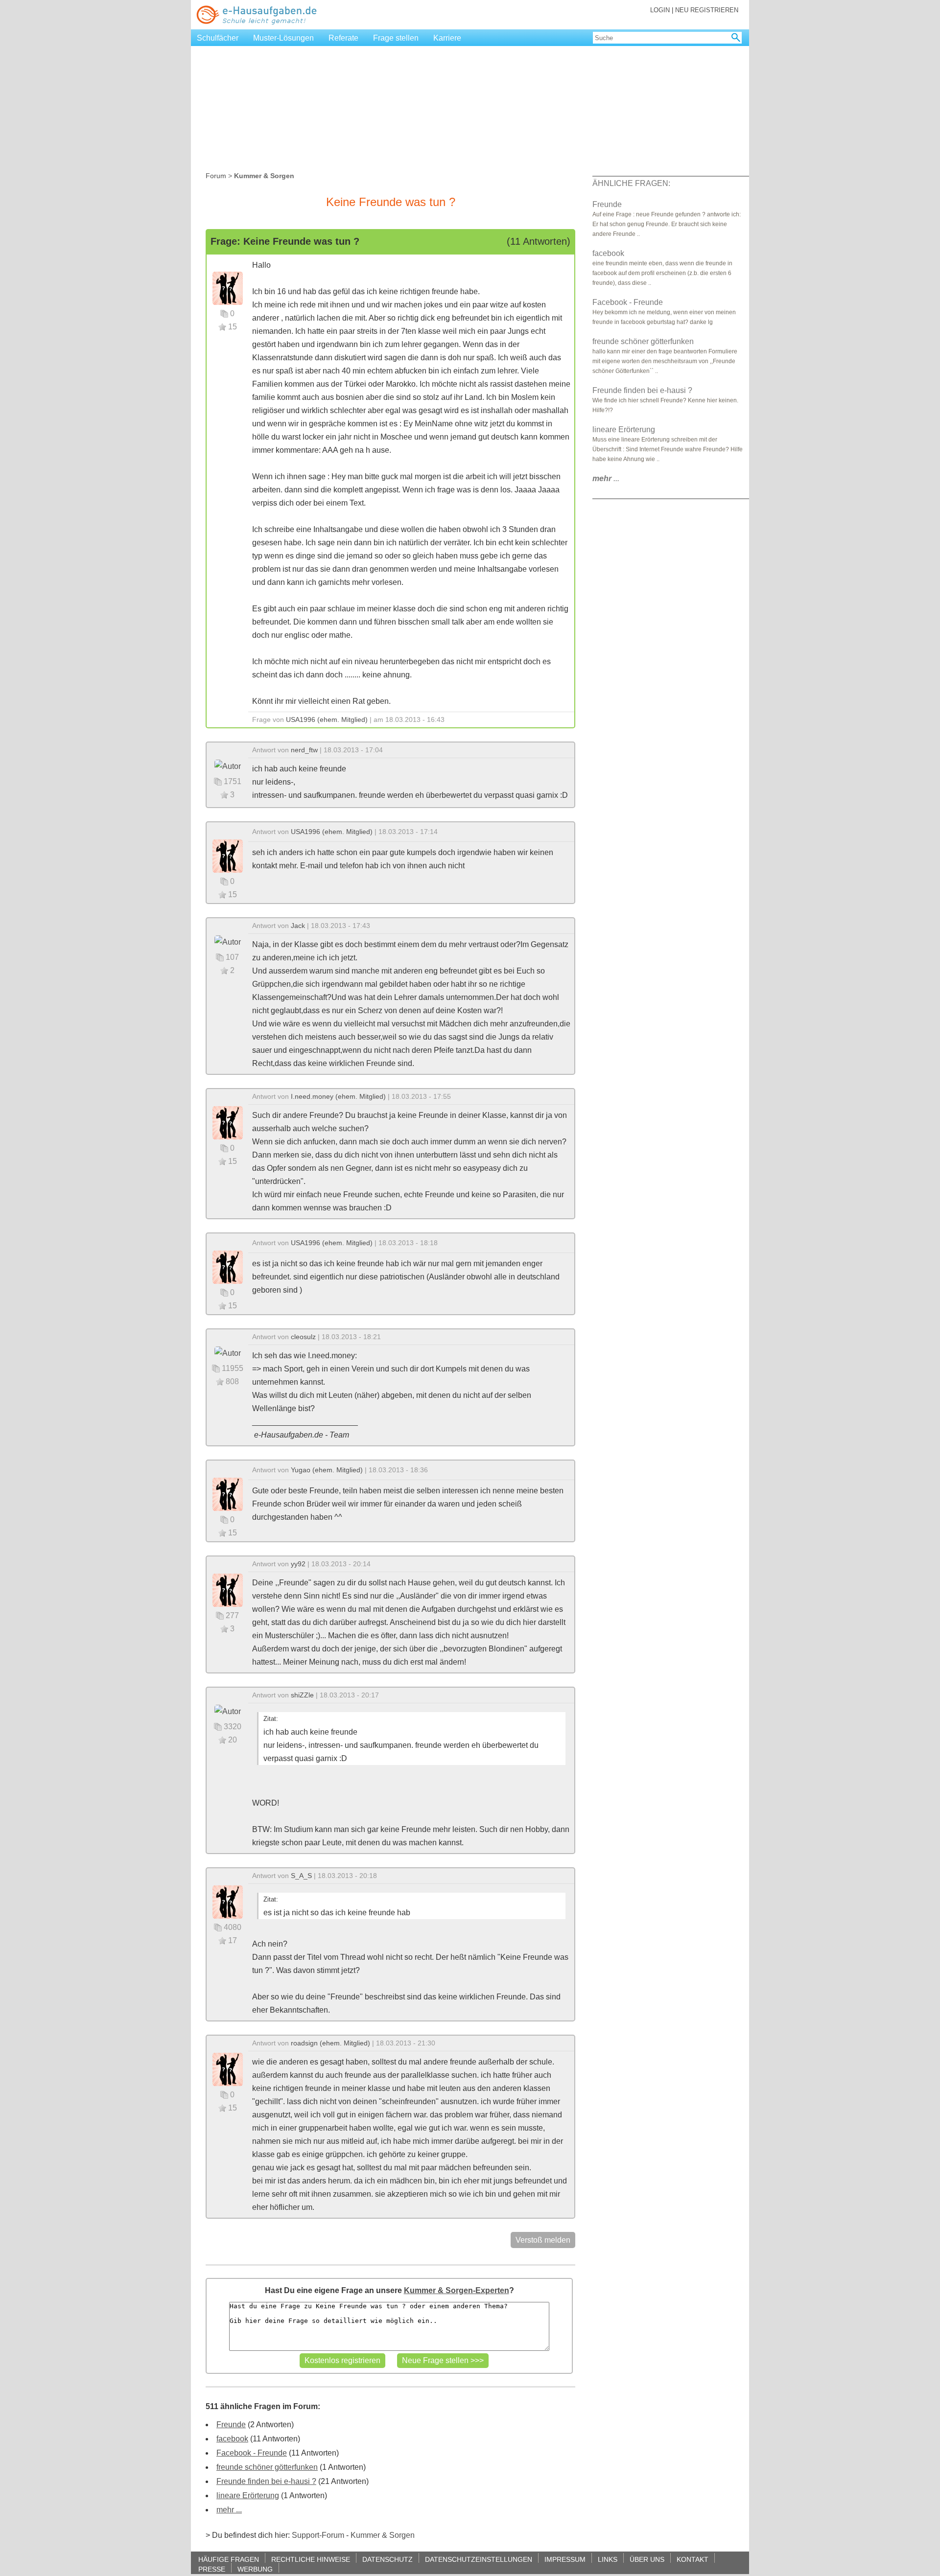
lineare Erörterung (248, 2495)
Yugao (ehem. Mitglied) (327, 1470)
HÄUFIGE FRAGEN (229, 2559)
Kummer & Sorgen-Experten (457, 2290)
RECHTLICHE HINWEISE (311, 2559)
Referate (343, 38)
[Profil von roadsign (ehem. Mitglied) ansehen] (228, 2069)
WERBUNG (255, 2569)
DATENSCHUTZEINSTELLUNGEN (479, 2559)
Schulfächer (218, 38)
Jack (298, 926)
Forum (216, 176)
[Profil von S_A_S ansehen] (228, 1901)
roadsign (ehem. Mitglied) (330, 2043)
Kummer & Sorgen (383, 2535)
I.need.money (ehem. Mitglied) (338, 1096)
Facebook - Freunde (252, 2453)
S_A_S (301, 1876)
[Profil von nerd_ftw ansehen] (228, 766)
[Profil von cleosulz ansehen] (228, 1353)
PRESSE (212, 2569)
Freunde (231, 2425)
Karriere (447, 38)
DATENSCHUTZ (388, 2559)
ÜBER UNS (647, 2559)
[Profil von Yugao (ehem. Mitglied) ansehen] (228, 1494)
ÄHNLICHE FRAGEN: (631, 183)
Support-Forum (318, 2535)
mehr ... (229, 2510)
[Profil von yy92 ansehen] (228, 1590)
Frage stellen (396, 38)
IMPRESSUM (565, 2559)
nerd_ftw (304, 750)
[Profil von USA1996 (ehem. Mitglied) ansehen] (228, 288)
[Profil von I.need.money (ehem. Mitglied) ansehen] (228, 1122)
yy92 (298, 1564)
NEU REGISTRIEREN (707, 10)
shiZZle (302, 1695)
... (606, 478)
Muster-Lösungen (283, 38)
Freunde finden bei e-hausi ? (266, 2481)
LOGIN (660, 10)
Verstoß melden (543, 2240)
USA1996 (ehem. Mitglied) (327, 719)
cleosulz (303, 1337)
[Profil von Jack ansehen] (228, 941)
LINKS (608, 2559)
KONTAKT (693, 2559)
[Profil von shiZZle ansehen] (228, 1711)
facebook (232, 2439)
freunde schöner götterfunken (267, 2467)
